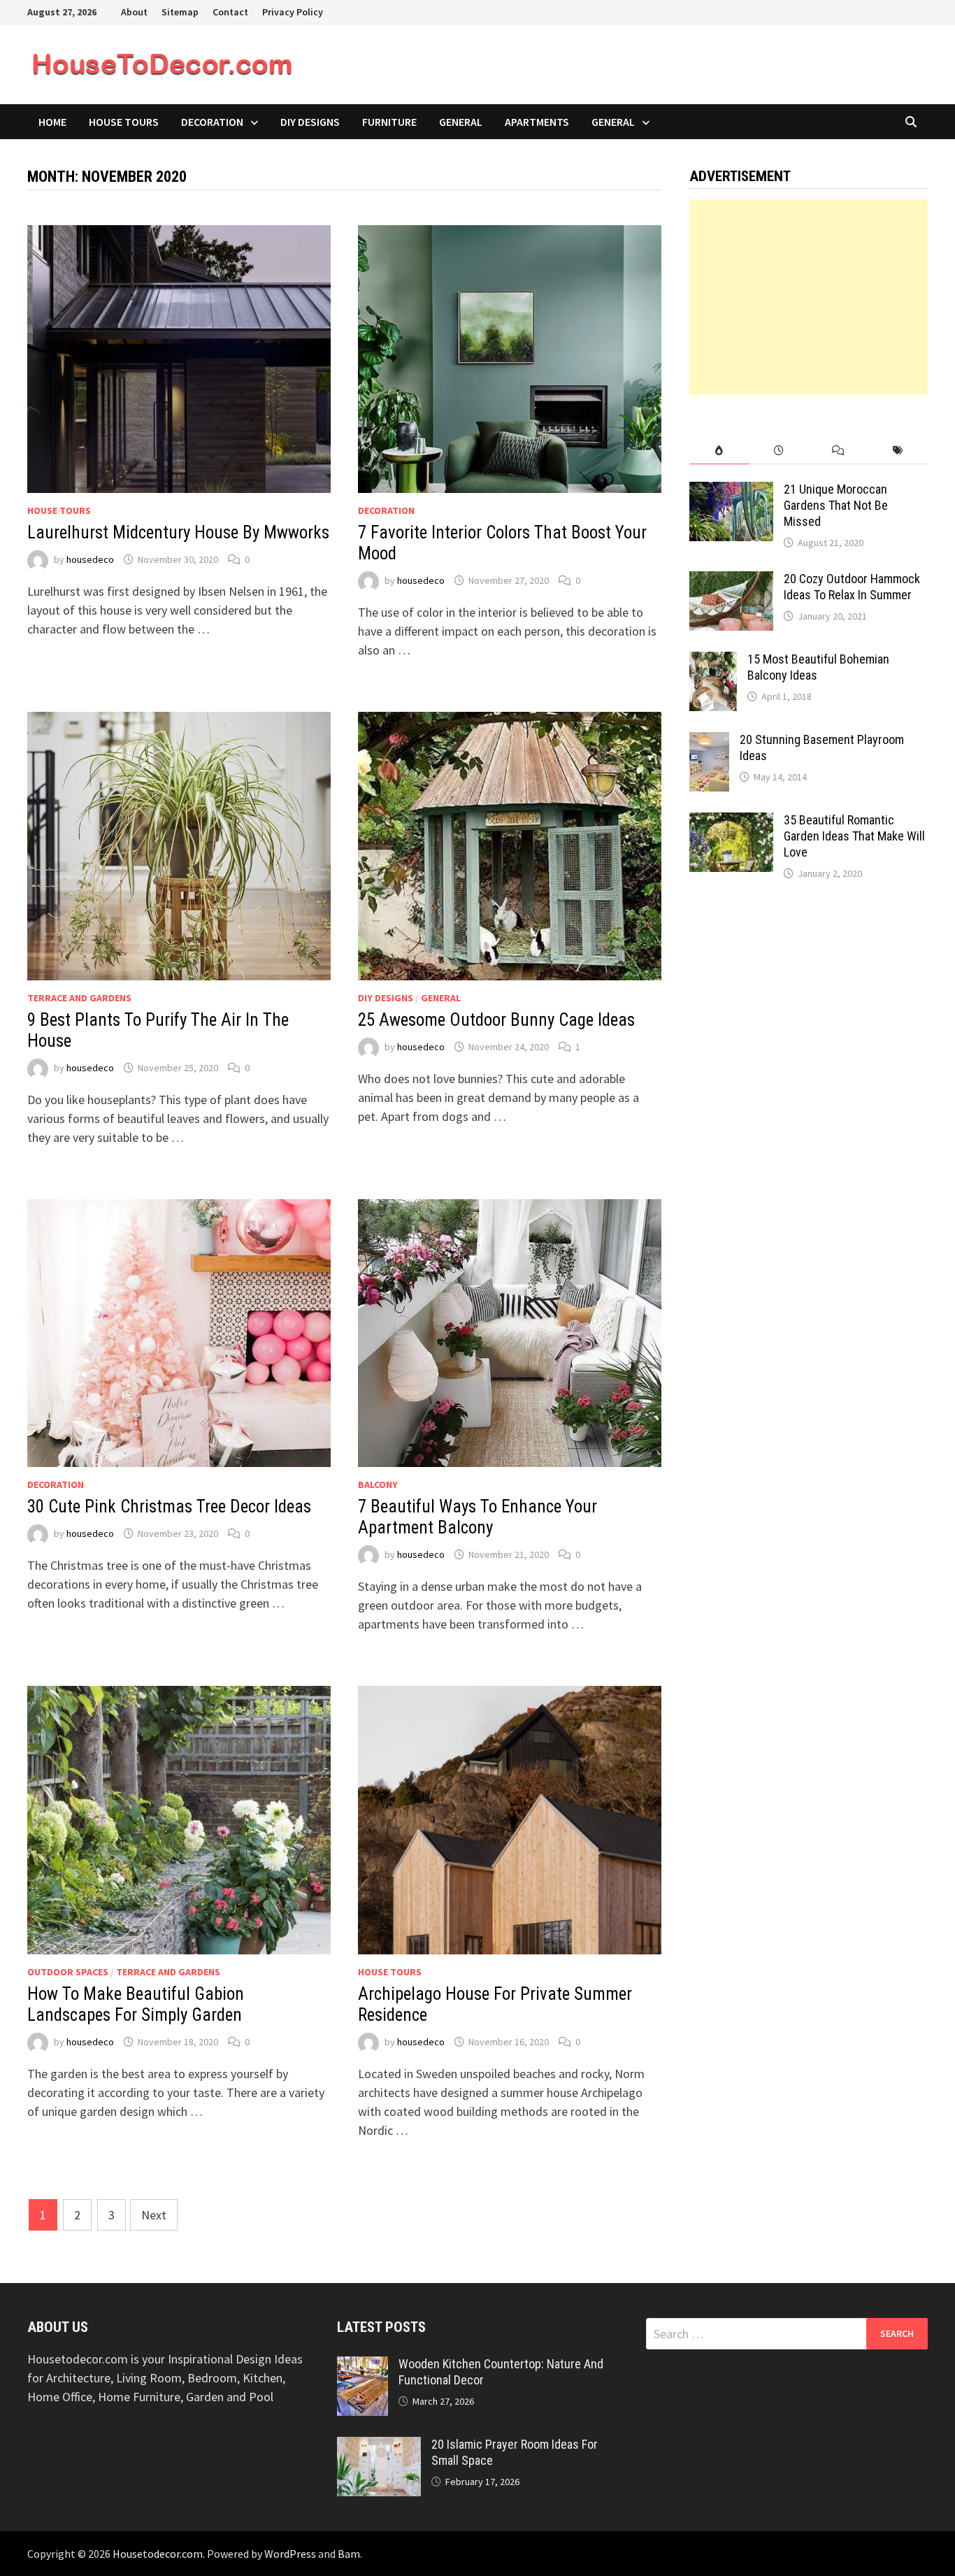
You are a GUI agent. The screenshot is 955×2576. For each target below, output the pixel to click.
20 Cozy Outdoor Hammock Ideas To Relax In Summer (852, 587)
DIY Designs (310, 122)
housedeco (90, 559)
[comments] (839, 451)
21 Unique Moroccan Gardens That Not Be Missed (836, 505)
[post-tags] (898, 451)
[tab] (719, 451)
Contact (230, 12)
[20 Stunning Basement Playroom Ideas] (709, 742)
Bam (349, 2554)
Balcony (378, 1484)
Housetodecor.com (158, 2554)
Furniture (389, 122)
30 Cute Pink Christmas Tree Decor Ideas (169, 1507)
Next (154, 2215)
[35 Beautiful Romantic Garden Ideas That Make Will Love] (731, 822)
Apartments (537, 122)
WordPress (290, 2554)
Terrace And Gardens (79, 998)
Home (52, 122)
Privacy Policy (293, 12)
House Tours (124, 122)
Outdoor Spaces (68, 1972)
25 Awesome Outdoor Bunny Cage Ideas (496, 1020)
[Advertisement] (809, 297)
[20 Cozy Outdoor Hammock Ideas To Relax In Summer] (731, 581)
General (461, 122)
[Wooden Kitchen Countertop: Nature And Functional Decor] (362, 2366)
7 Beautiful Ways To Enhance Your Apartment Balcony (477, 1517)
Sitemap (180, 12)
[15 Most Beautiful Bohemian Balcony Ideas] (713, 661)
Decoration (212, 122)
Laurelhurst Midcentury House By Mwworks (178, 532)
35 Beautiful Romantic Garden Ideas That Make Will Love (854, 836)
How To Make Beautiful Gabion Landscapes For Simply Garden (136, 2004)
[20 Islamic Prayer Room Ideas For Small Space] (379, 2446)
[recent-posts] (779, 451)
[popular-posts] (719, 451)
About (134, 12)
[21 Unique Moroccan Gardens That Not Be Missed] (731, 491)
